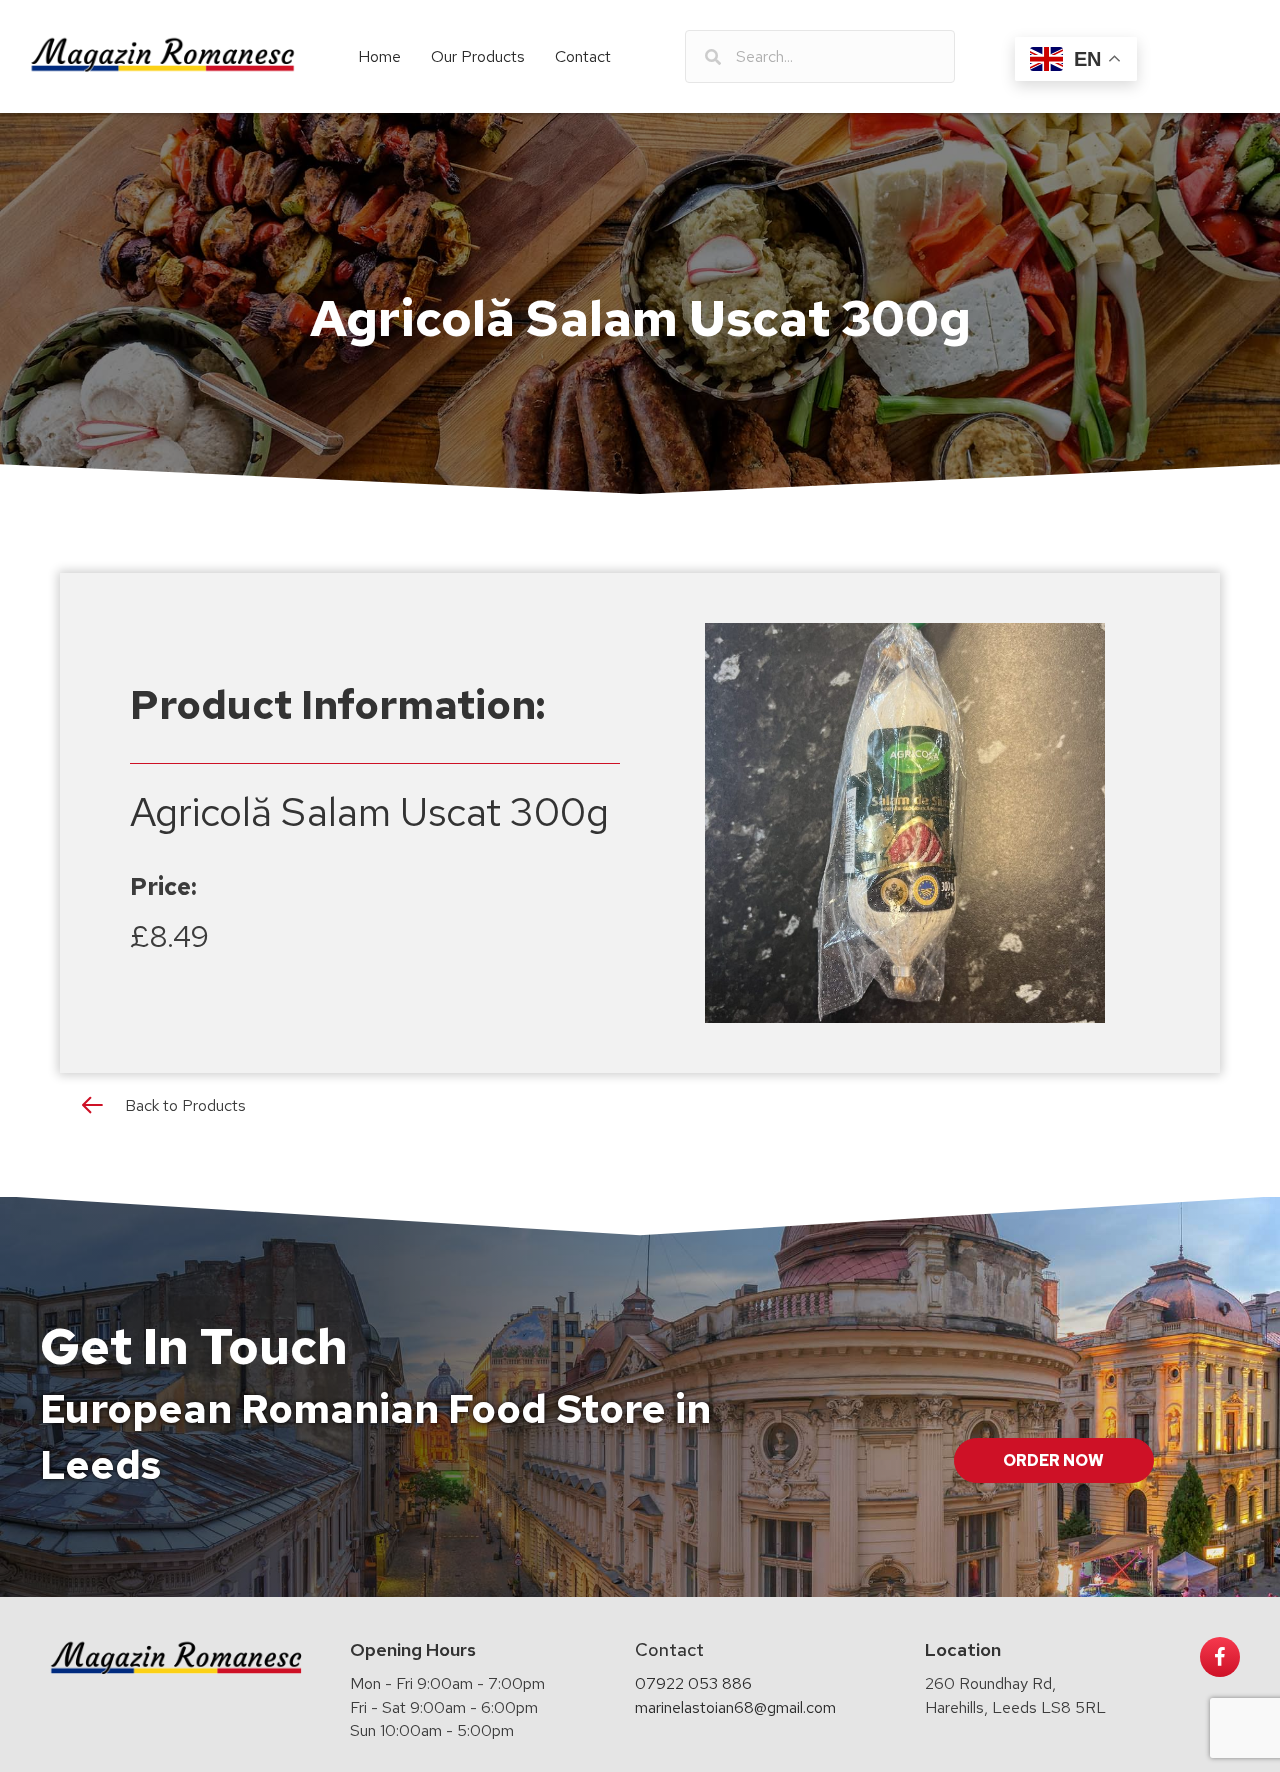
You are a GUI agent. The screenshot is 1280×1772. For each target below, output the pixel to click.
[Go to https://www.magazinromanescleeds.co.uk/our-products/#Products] (640, 1110)
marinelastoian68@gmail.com (735, 1707)
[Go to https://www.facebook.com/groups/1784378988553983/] (1220, 1657)
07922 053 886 (693, 1683)
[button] (1054, 1460)
